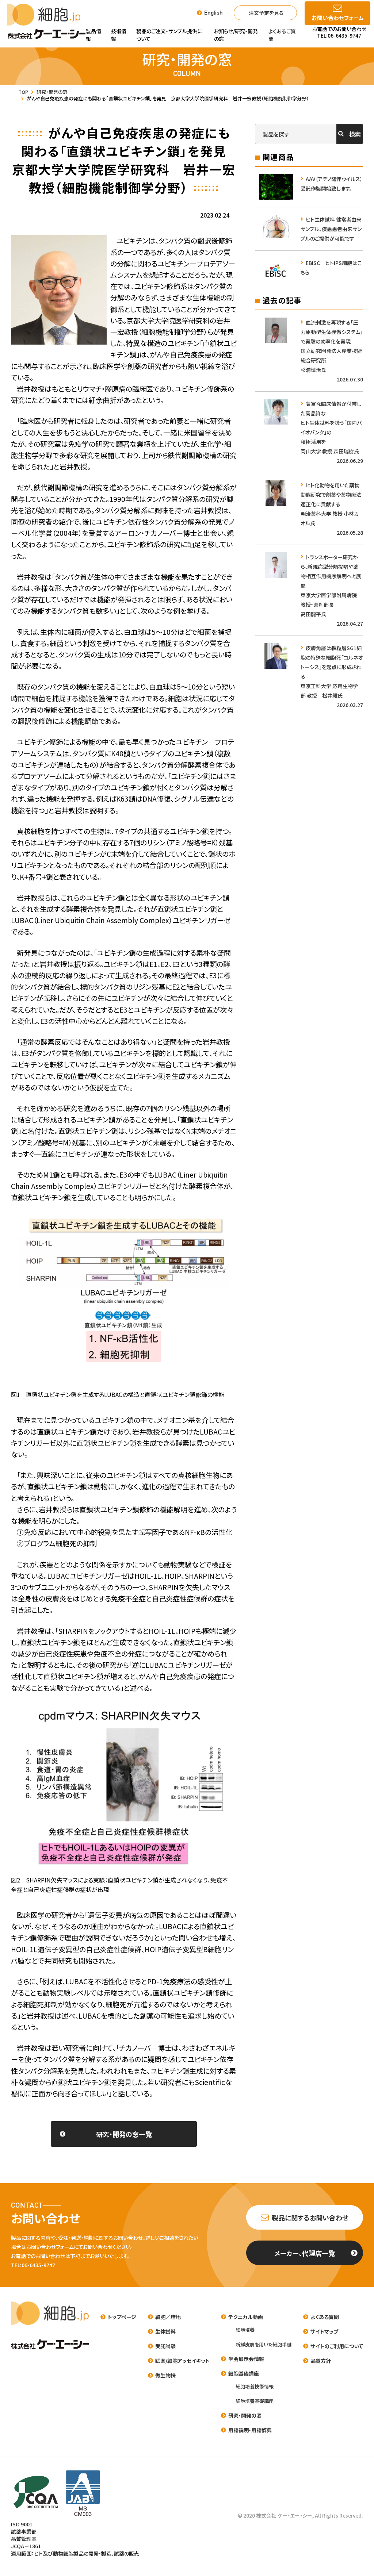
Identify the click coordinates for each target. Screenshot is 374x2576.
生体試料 (165, 2331)
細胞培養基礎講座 (255, 2401)
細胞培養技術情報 (255, 2386)
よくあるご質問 (282, 35)
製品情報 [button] (93, 35)
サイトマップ (324, 2331)
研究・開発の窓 (245, 2415)
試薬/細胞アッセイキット (182, 2361)
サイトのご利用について (337, 2346)
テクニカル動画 (246, 2317)
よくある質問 (325, 2317)
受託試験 (165, 2346)
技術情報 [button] (119, 35)
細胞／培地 (168, 2317)
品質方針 (321, 2361)
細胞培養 (245, 2330)
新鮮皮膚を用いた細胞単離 (264, 2344)
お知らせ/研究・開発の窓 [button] (236, 35)
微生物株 (165, 2375)
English (213, 13)
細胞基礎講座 (244, 2373)
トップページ (122, 2317)
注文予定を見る (266, 13)
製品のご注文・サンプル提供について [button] (169, 35)
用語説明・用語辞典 (250, 2430)
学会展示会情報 (246, 2359)
